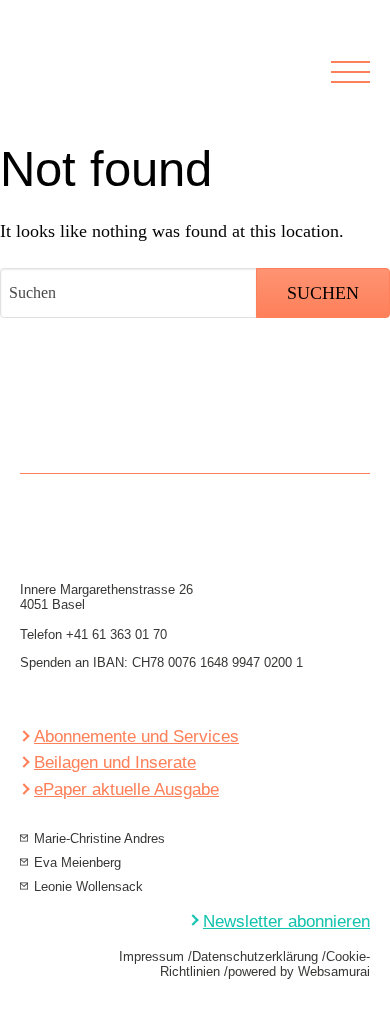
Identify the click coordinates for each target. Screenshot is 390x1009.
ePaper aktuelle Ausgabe (126, 789)
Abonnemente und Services (136, 736)
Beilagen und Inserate (115, 762)
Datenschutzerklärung (255, 956)
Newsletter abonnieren (286, 921)
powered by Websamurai (299, 971)
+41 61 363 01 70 (116, 634)
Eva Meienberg (77, 862)
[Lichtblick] (151, 85)
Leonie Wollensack (88, 886)
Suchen (323, 293)
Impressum (151, 956)
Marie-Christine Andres (99, 838)
